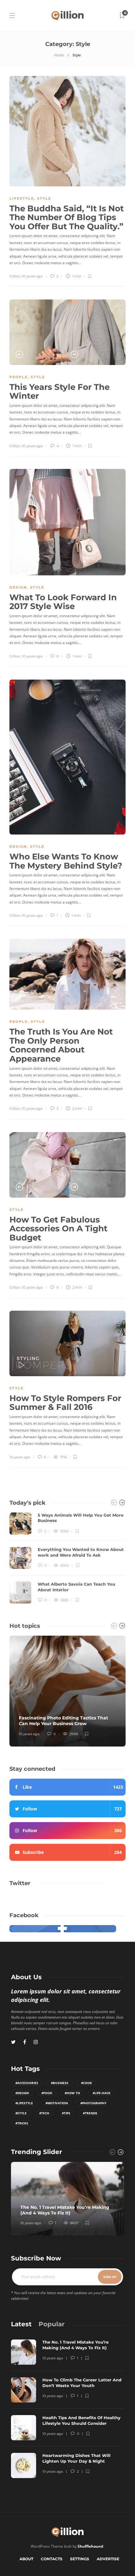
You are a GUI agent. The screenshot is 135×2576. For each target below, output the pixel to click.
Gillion (15, 276)
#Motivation (57, 2103)
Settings (80, 2559)
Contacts (52, 2559)
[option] (67, 332)
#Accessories (27, 2083)
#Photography (93, 2103)
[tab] (21, 2324)
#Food (47, 2093)
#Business (60, 2083)
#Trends (90, 2113)
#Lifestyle (24, 2103)
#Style (21, 2113)
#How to (72, 2093)
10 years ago (32, 276)
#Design (22, 2093)
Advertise (108, 2559)
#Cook (86, 2083)
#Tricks (22, 2123)
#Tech (44, 2113)
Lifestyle (22, 198)
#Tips (66, 2113)
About (26, 2559)
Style (44, 198)
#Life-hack (102, 2093)
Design (18, 587)
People (19, 377)
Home (59, 55)
